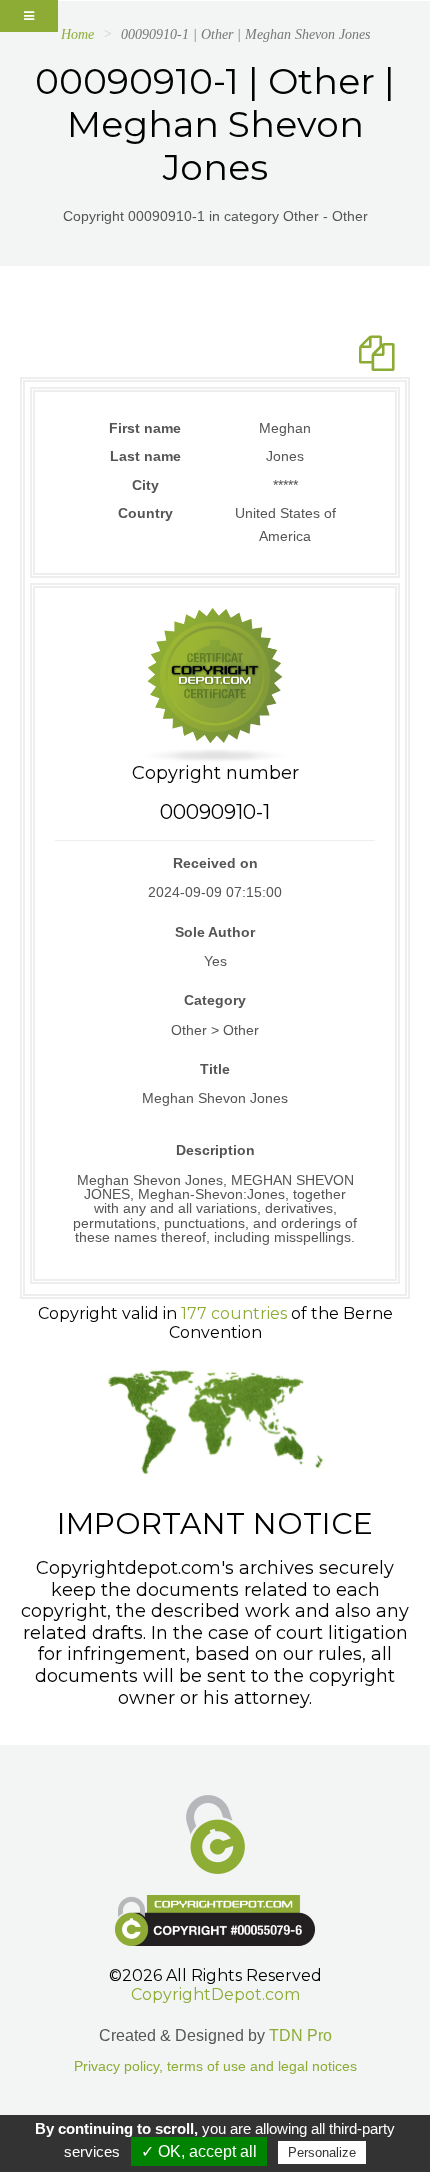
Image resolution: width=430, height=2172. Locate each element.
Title (215, 1069)
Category (215, 1000)
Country (145, 513)
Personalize (322, 2152)
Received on (215, 863)
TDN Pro (300, 2035)
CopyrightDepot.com (215, 1994)
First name (145, 428)
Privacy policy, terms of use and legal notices (215, 2066)
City (145, 485)
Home (77, 34)
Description (215, 1150)
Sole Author (215, 932)
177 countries (234, 1313)
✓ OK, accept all (199, 2151)
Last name (145, 456)
